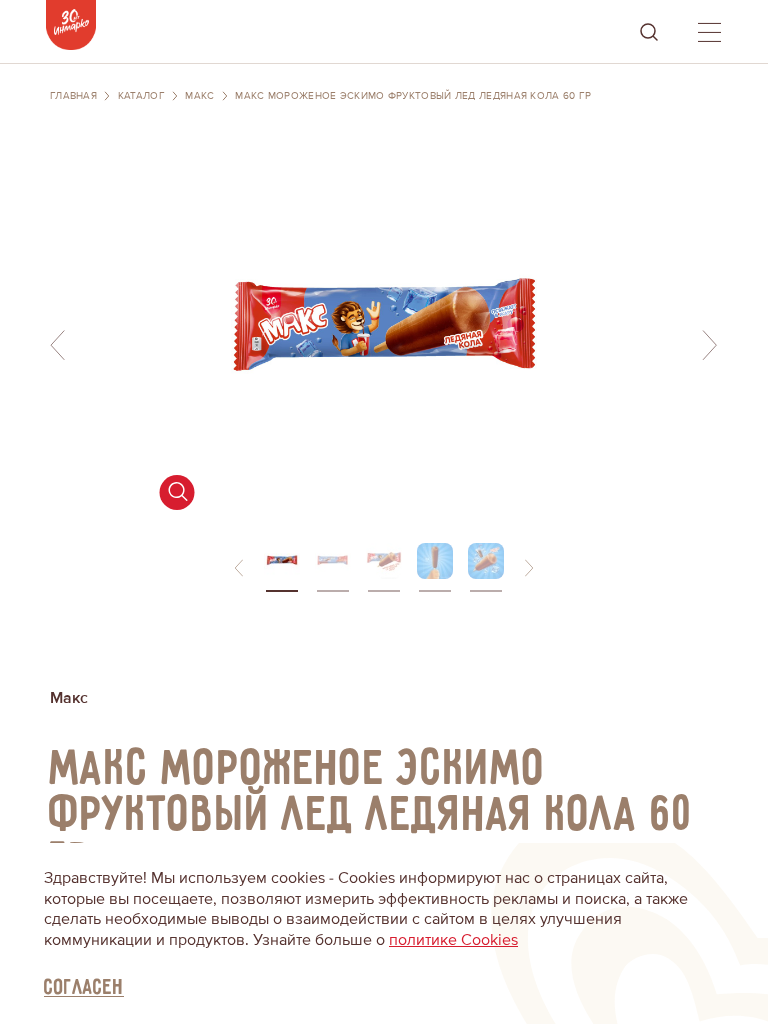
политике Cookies (453, 940)
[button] (239, 568)
